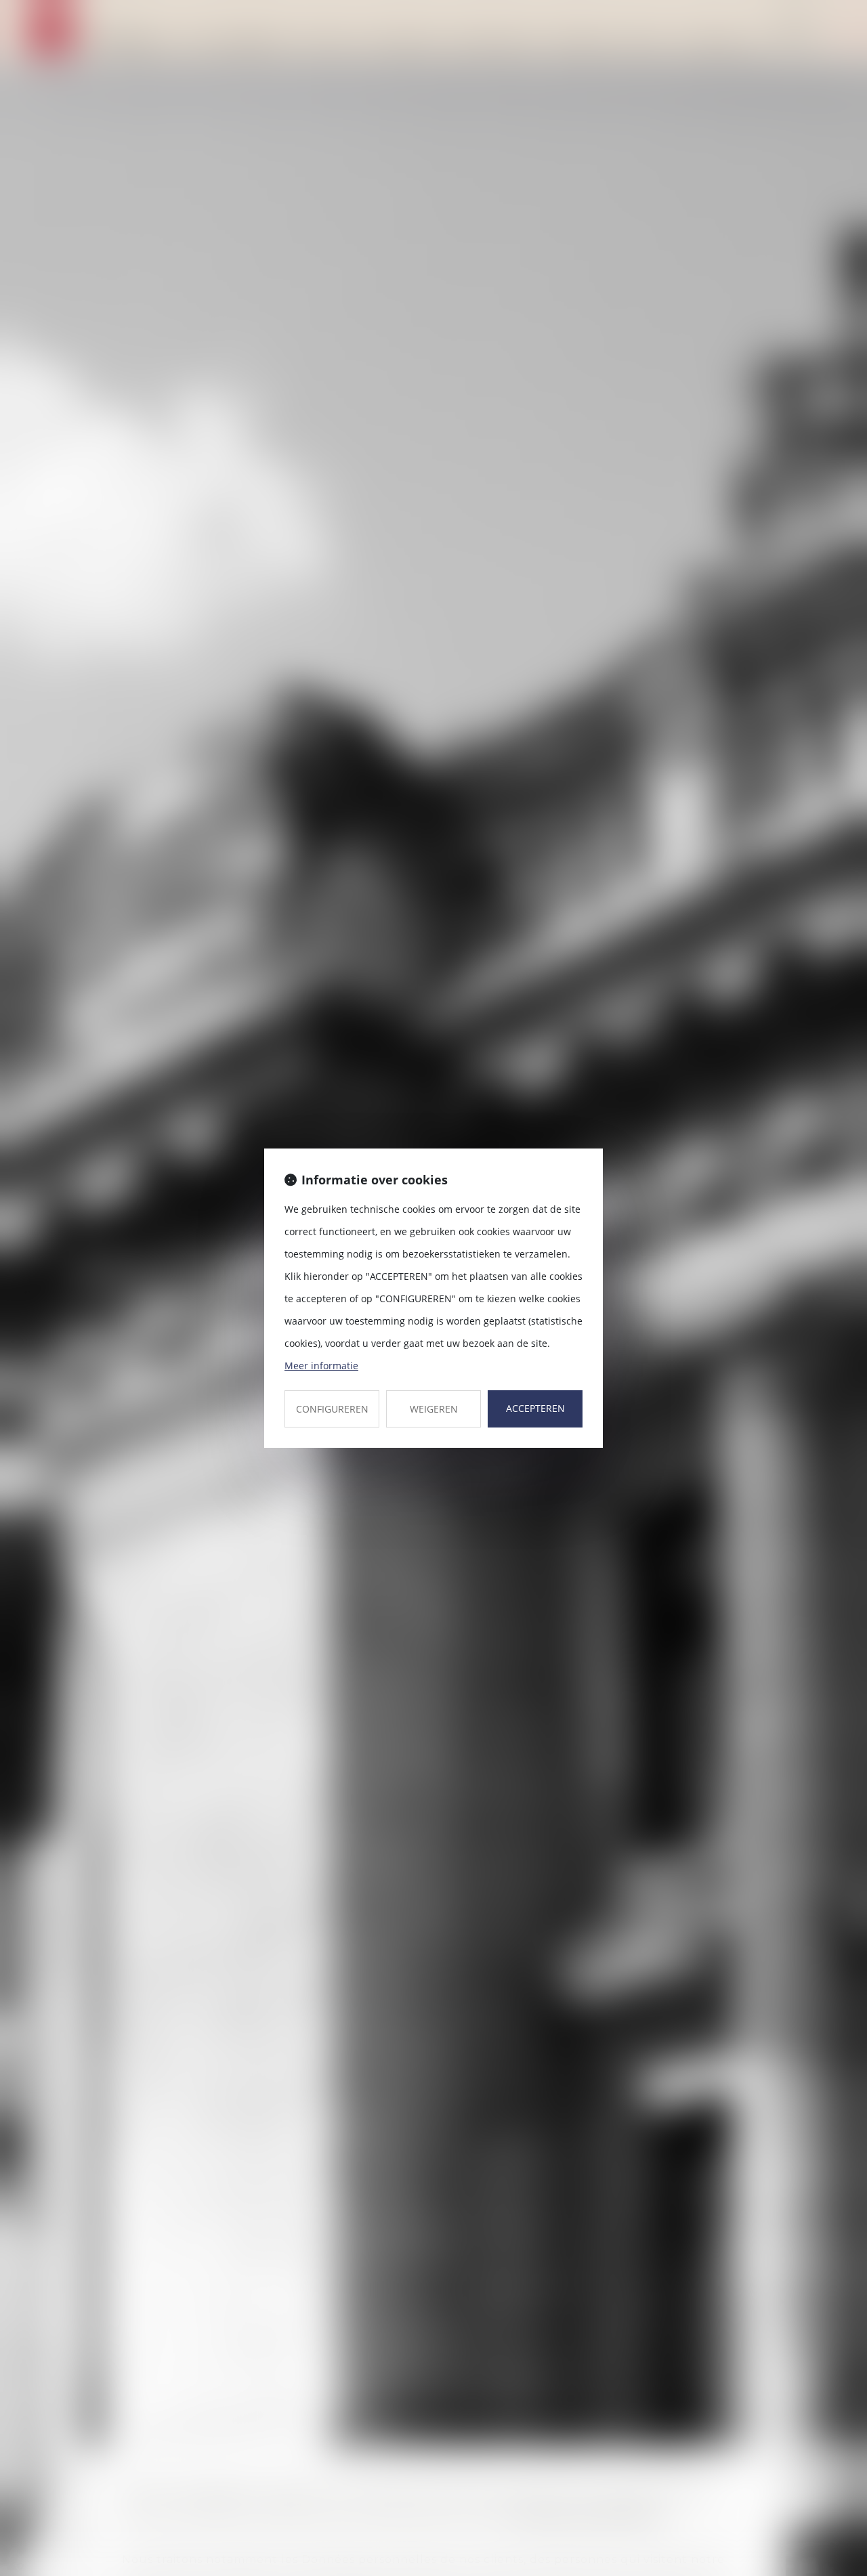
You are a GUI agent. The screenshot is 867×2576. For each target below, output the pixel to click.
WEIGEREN (434, 1409)
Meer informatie (321, 1366)
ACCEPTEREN (535, 1408)
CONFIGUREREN (332, 1409)
